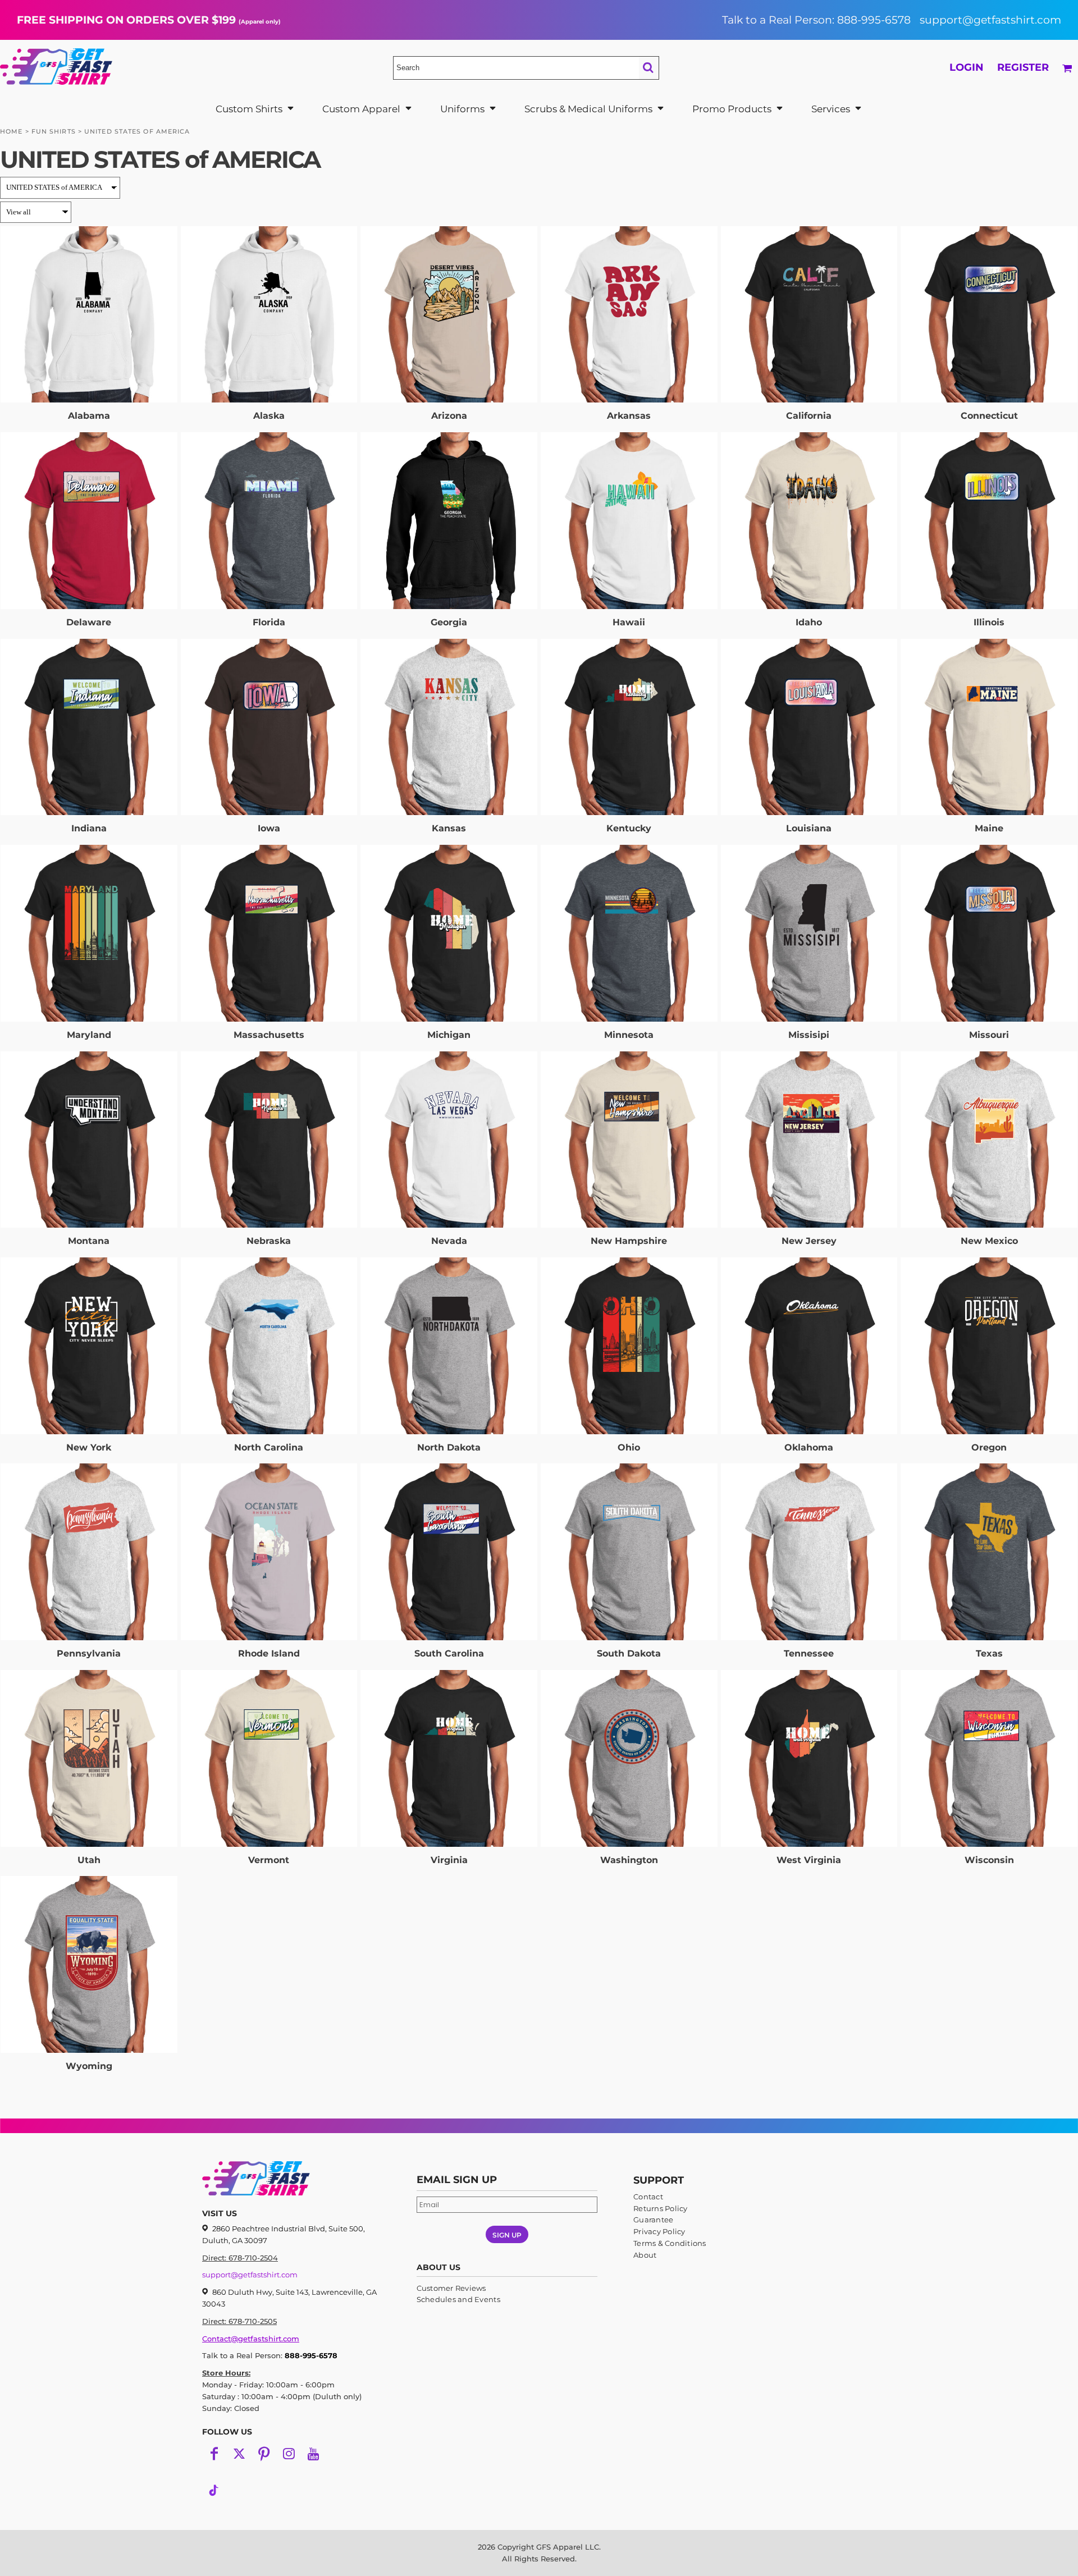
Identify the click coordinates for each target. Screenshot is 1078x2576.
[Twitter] (239, 2454)
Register (1023, 67)
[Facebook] (214, 2454)
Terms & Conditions (670, 2243)
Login (967, 67)
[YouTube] (313, 2454)
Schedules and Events (458, 2299)
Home (11, 131)
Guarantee (653, 2220)
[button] (255, 109)
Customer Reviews (451, 2288)
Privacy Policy (659, 2231)
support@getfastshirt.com (990, 20)
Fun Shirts (54, 131)
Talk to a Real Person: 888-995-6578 (816, 20)
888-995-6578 (311, 2355)
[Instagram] (289, 2454)
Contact (648, 2197)
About (645, 2255)
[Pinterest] (264, 2454)
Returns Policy (661, 2208)
